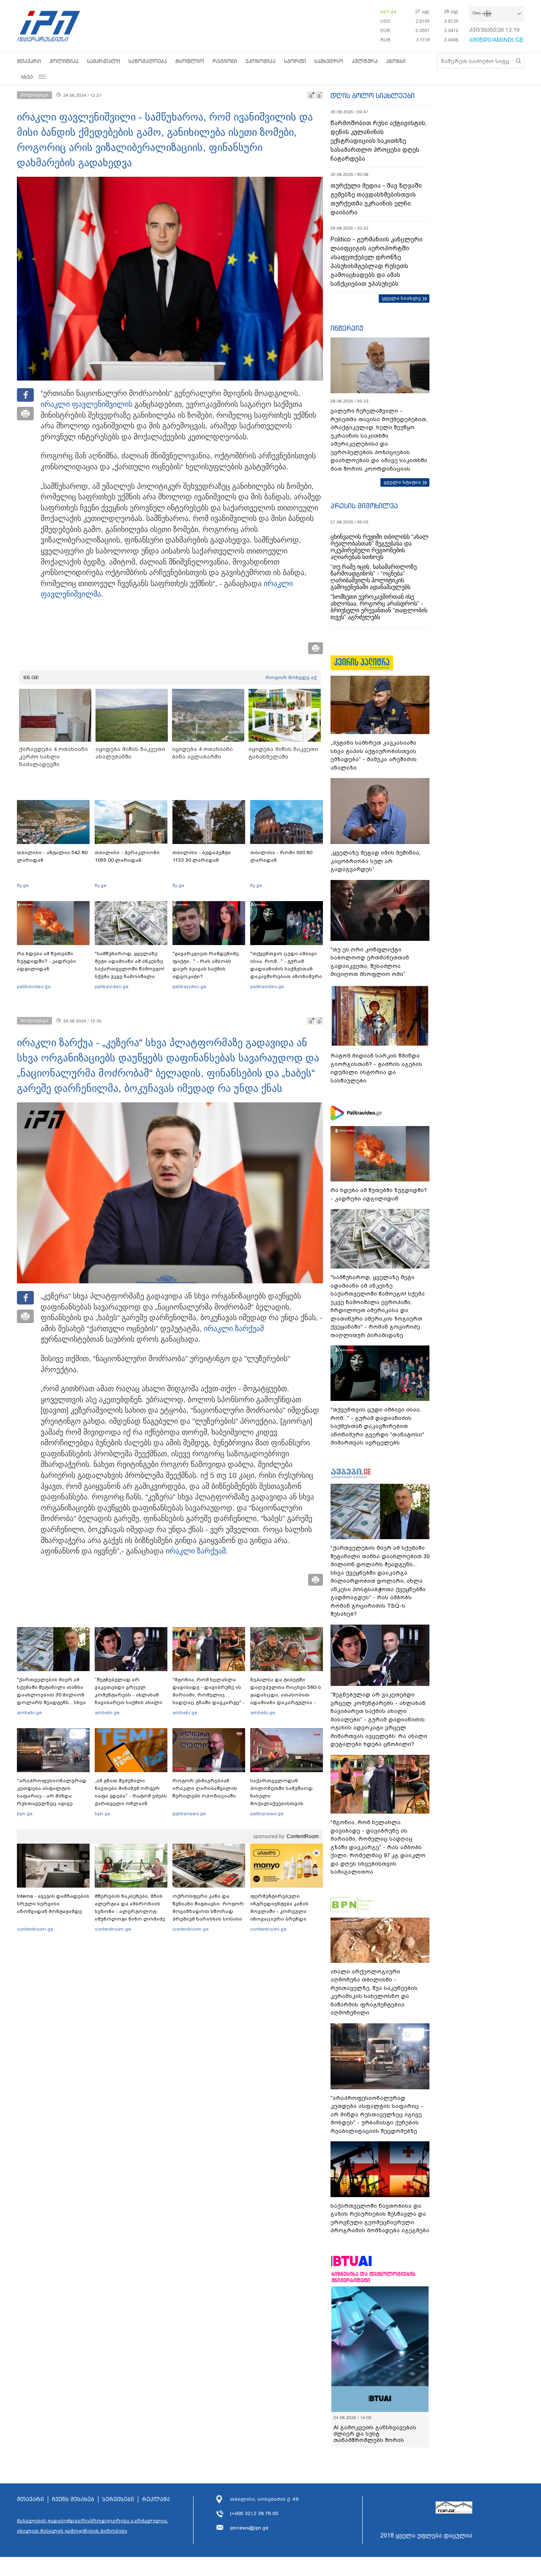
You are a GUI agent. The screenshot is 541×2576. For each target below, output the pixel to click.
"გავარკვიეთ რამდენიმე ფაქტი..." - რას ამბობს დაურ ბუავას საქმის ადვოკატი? (206, 965)
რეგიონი (225, 61)
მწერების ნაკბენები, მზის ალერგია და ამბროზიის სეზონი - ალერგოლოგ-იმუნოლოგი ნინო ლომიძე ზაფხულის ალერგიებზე (130, 1911)
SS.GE (31, 677)
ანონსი (396, 61)
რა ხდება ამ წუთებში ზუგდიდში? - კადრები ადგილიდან (46, 961)
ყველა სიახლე (402, 298)
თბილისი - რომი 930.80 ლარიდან (281, 856)
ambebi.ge (29, 1713)
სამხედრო (329, 61)
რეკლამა (156, 2499)
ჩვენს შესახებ (73, 2499)
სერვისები (118, 2499)
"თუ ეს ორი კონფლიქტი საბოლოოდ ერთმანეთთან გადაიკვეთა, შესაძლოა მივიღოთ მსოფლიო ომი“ (370, 962)
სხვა (27, 77)
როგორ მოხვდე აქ (291, 677)
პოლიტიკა (64, 61)
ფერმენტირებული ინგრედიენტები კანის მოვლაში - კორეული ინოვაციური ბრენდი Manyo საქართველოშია (282, 1911)
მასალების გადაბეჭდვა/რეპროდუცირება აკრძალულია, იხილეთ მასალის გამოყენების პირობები (93, 2526)
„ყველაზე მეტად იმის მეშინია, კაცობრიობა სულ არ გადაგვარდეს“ (376, 861)
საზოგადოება (148, 61)
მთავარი (29, 61)
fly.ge (23, 885)
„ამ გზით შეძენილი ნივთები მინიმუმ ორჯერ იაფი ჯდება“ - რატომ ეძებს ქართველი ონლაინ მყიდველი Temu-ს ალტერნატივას (131, 1800)
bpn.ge (388, 11)
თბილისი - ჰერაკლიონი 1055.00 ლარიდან (127, 856)
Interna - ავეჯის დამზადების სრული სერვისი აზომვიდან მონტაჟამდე (53, 1904)
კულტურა (365, 61)
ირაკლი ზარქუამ (234, 1329)
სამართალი (104, 61)
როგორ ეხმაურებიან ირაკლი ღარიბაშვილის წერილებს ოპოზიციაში (205, 1788)
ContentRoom (303, 1836)
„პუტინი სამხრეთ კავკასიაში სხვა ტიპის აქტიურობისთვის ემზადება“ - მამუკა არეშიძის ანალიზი (374, 755)
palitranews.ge (189, 1814)
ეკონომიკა (261, 61)
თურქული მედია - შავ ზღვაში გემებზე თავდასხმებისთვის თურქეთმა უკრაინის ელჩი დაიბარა (376, 199)
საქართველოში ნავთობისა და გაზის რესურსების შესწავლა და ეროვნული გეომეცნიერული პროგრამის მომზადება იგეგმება (380, 2218)
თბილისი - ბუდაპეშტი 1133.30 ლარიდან (202, 856)
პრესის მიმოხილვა (364, 506)
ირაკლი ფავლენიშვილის (86, 404)
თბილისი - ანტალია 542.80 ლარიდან (52, 856)
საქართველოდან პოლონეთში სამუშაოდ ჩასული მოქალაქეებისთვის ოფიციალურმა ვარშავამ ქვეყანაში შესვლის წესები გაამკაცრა (285, 1803)
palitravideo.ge (34, 987)
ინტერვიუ (347, 328)
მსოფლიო (190, 61)
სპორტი (295, 61)
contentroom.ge (35, 1929)
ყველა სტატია (402, 482)
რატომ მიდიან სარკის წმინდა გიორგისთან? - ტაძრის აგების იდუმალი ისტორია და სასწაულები (376, 1068)
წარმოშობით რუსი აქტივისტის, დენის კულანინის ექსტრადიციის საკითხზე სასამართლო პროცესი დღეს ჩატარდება (378, 141)
